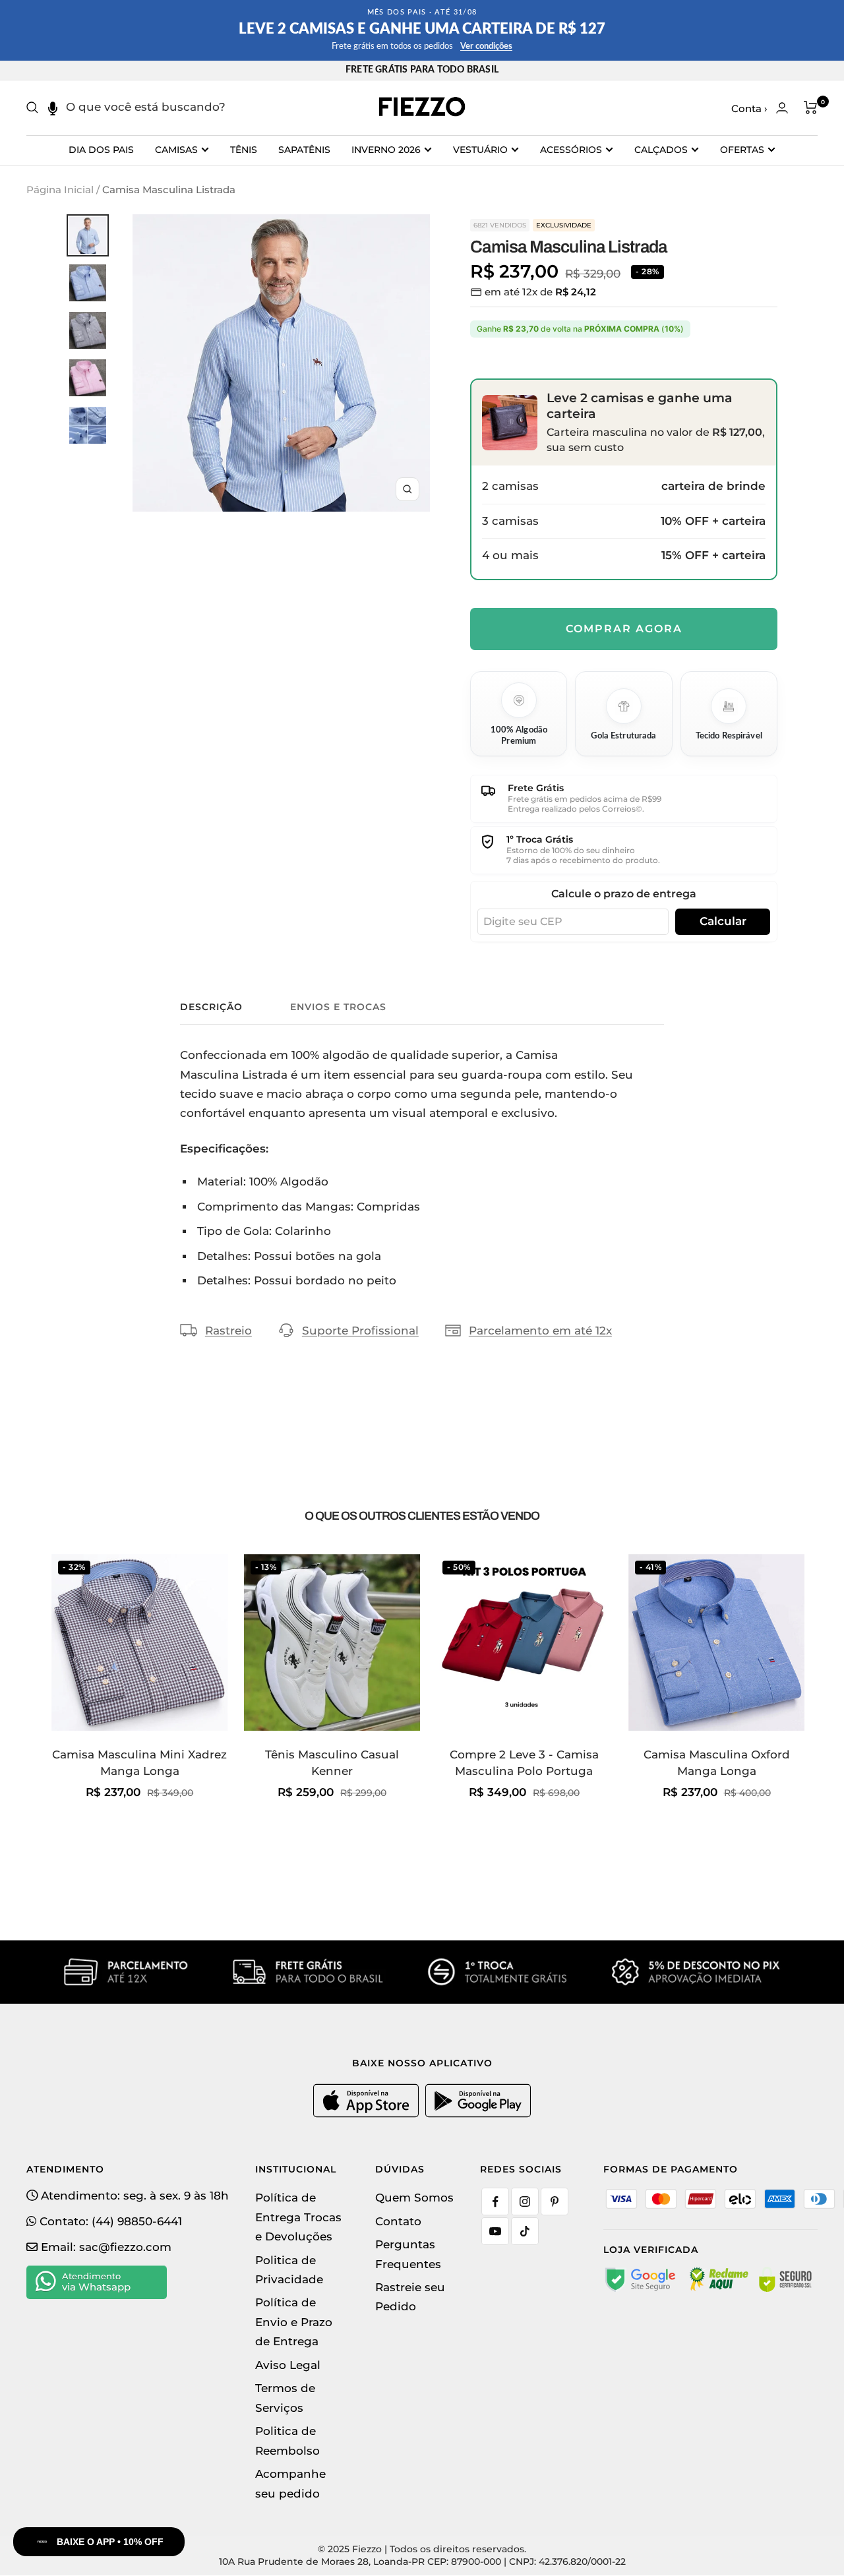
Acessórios (571, 150)
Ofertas (742, 150)
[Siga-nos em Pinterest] (555, 2202)
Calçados (661, 150)
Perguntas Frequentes (408, 2254)
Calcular (723, 921)
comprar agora (624, 629)
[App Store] (368, 2114)
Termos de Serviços (285, 2398)
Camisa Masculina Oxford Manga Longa (717, 1763)
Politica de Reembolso (287, 2441)
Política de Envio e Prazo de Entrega (294, 2322)
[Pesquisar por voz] (52, 107)
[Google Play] (478, 2114)
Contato (398, 2221)
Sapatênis (304, 150)
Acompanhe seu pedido (290, 2483)
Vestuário (480, 150)
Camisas (176, 150)
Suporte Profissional (360, 1331)
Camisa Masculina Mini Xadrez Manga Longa (139, 1763)
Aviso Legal (288, 2365)
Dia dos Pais (101, 150)
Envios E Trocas (338, 1007)
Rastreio (228, 1331)
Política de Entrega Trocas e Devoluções (298, 2217)
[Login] (782, 108)
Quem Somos (414, 2198)
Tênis (244, 150)
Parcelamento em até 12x (540, 1331)
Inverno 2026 (386, 150)
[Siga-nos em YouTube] (495, 2231)
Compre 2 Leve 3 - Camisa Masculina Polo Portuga (524, 1763)
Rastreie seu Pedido (410, 2297)
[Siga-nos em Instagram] (525, 2202)
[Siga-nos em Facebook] (495, 2202)
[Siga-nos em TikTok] (525, 2231)
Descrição (211, 1007)
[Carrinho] (811, 107)
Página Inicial (60, 190)
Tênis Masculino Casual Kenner (332, 1763)
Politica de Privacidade (289, 2270)
